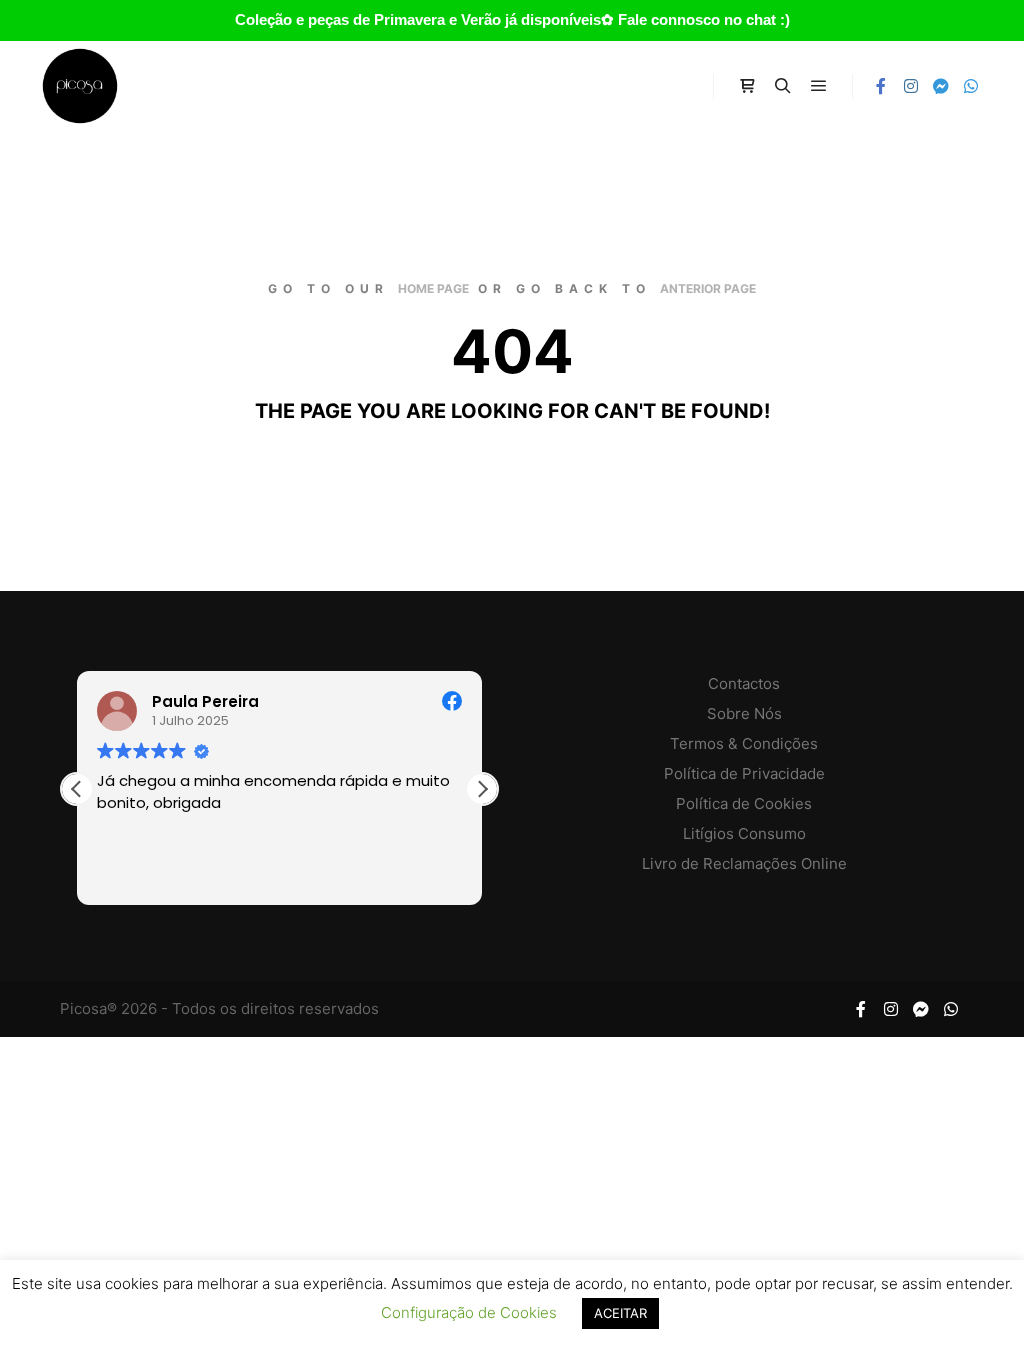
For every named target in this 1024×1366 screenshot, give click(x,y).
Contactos (744, 683)
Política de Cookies (744, 803)
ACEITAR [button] (620, 1313)
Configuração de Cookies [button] (469, 1312)
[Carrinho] (747, 86)
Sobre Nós (744, 713)
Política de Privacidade (744, 773)
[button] (482, 789)
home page (433, 288)
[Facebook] (881, 86)
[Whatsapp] (971, 86)
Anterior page (708, 288)
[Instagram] (911, 86)
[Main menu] (819, 86)
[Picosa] (80, 86)
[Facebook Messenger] (941, 86)
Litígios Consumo (744, 833)
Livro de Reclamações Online (744, 863)
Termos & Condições (744, 743)
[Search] (783, 86)
